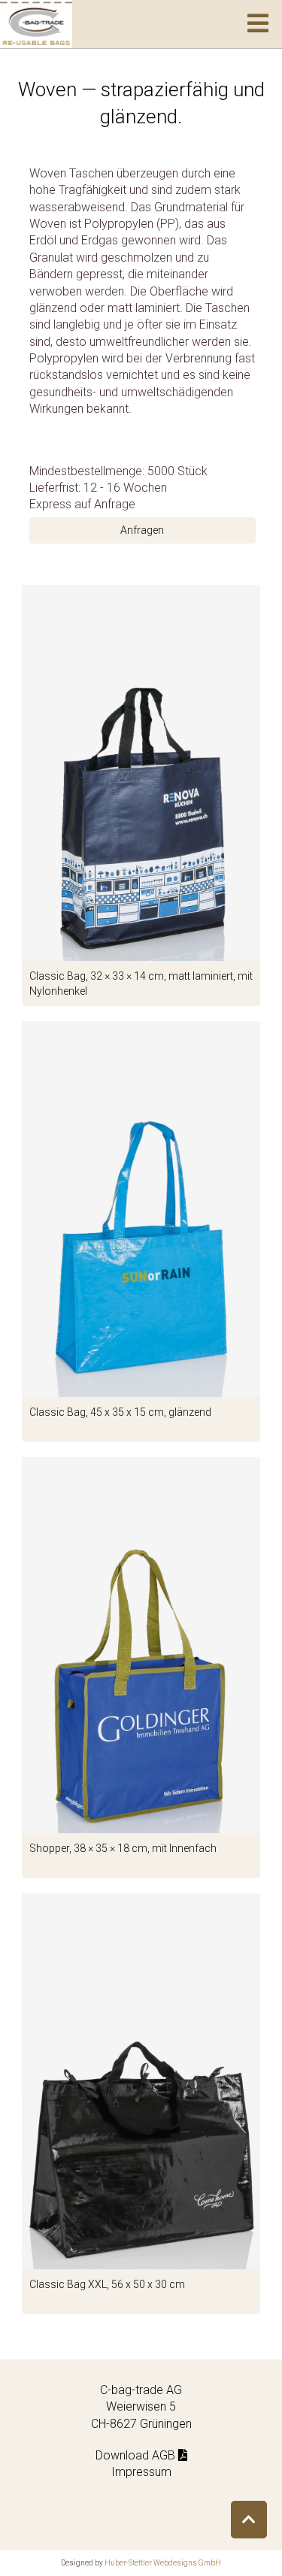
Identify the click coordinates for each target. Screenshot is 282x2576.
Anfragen (142, 530)
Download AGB (137, 2455)
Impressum (141, 2472)
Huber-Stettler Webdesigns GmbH (163, 2563)
